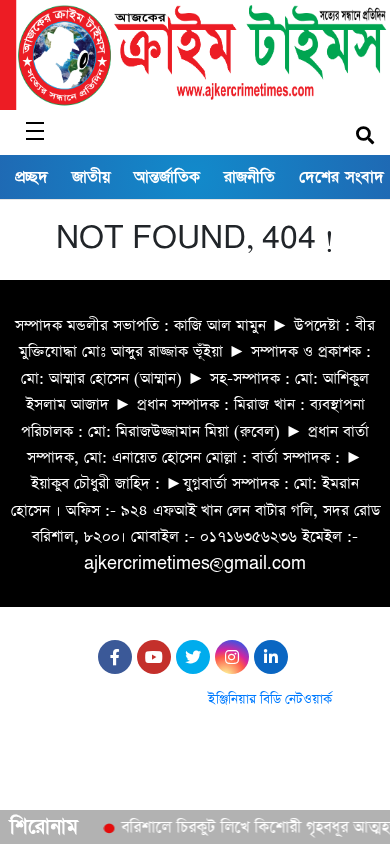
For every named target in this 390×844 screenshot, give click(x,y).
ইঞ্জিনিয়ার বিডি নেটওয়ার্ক (270, 699)
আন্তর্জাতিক (167, 177)
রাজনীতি (249, 177)
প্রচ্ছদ (31, 177)
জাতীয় (91, 177)
